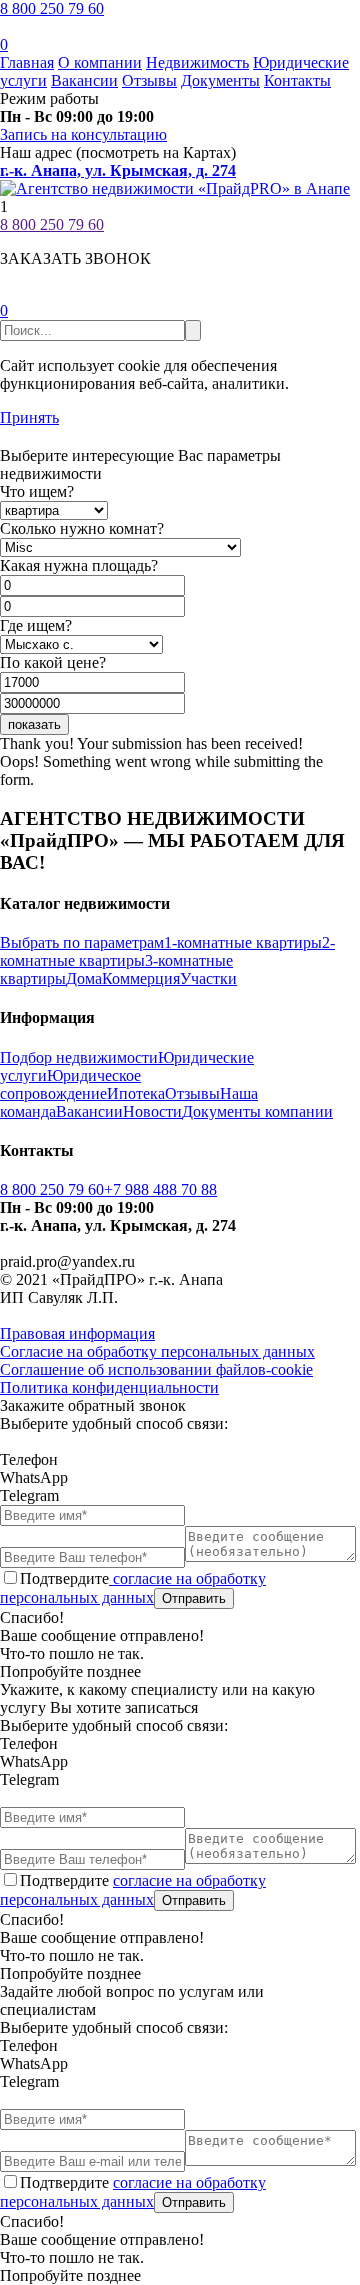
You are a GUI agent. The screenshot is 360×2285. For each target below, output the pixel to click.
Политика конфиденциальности (109, 1387)
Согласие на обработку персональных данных (157, 1351)
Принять (29, 417)
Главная (27, 62)
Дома (84, 978)
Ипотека (136, 1093)
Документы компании (257, 1111)
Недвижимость (197, 62)
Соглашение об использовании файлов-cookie (156, 1369)
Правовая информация (77, 1333)
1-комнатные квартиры (243, 942)
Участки (208, 978)
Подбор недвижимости (79, 1057)
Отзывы (149, 80)
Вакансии (84, 80)
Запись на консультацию (83, 134)
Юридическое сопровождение (70, 1084)
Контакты (297, 80)
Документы (220, 80)
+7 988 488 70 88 (160, 1189)
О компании (100, 62)
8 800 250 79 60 (52, 8)
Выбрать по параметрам (82, 942)
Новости (152, 1111)
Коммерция (141, 978)
